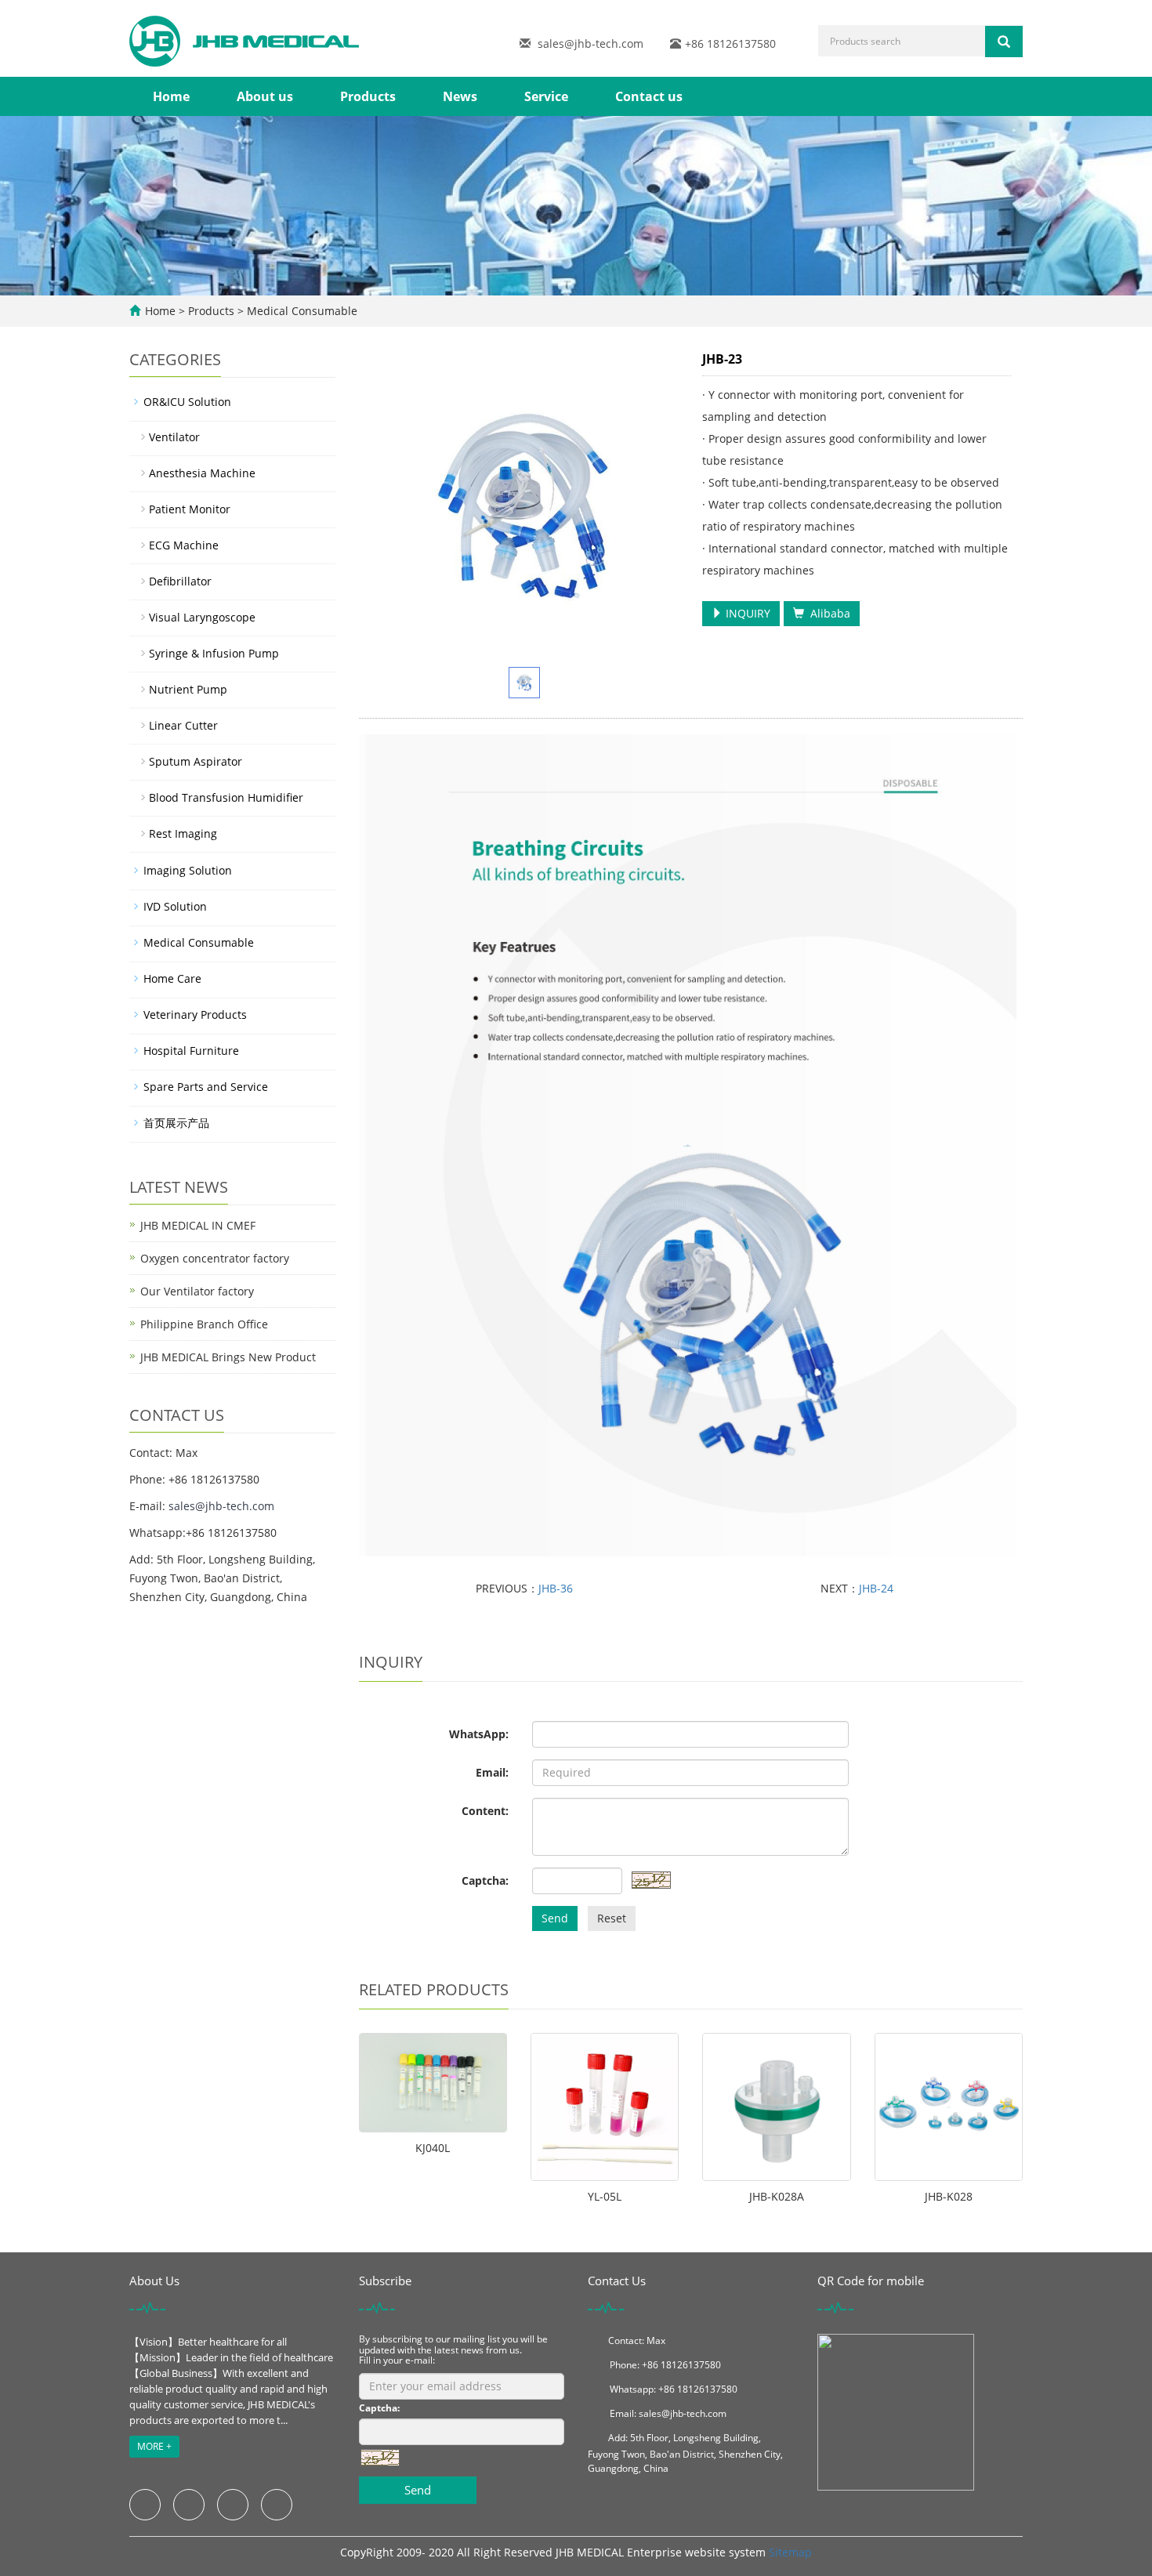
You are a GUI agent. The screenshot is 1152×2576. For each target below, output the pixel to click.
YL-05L (605, 2196)
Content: (485, 1811)
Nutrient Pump (188, 689)
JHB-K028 (949, 2196)
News (460, 96)
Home (171, 96)
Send (555, 1918)
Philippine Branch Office (204, 1324)
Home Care (172, 978)
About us (265, 96)
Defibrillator (180, 581)
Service (546, 96)
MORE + (154, 2446)
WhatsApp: (479, 1734)
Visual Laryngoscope (202, 617)
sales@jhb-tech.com (590, 43)
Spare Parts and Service (206, 1087)
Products (368, 96)
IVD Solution (175, 906)
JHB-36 (556, 1588)
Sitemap (790, 2552)
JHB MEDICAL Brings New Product (228, 1357)
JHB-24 (876, 1588)
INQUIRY (746, 613)
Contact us (649, 96)
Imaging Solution (188, 870)
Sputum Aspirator (196, 761)
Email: (492, 1772)
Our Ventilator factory (197, 1291)
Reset (612, 1918)
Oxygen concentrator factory (215, 1258)
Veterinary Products (195, 1014)
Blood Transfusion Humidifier (226, 797)
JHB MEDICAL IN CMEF (198, 1225)
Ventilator (174, 437)
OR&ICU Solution (187, 402)
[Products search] (1004, 42)
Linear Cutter (183, 725)
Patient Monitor (190, 509)
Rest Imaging (183, 833)
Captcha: (485, 1880)
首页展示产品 (176, 1123)
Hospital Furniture (191, 1051)
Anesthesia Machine (202, 473)
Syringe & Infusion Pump (214, 653)
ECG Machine (184, 545)
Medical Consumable (301, 311)
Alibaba (827, 613)
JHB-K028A (777, 2196)
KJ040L (433, 2148)
